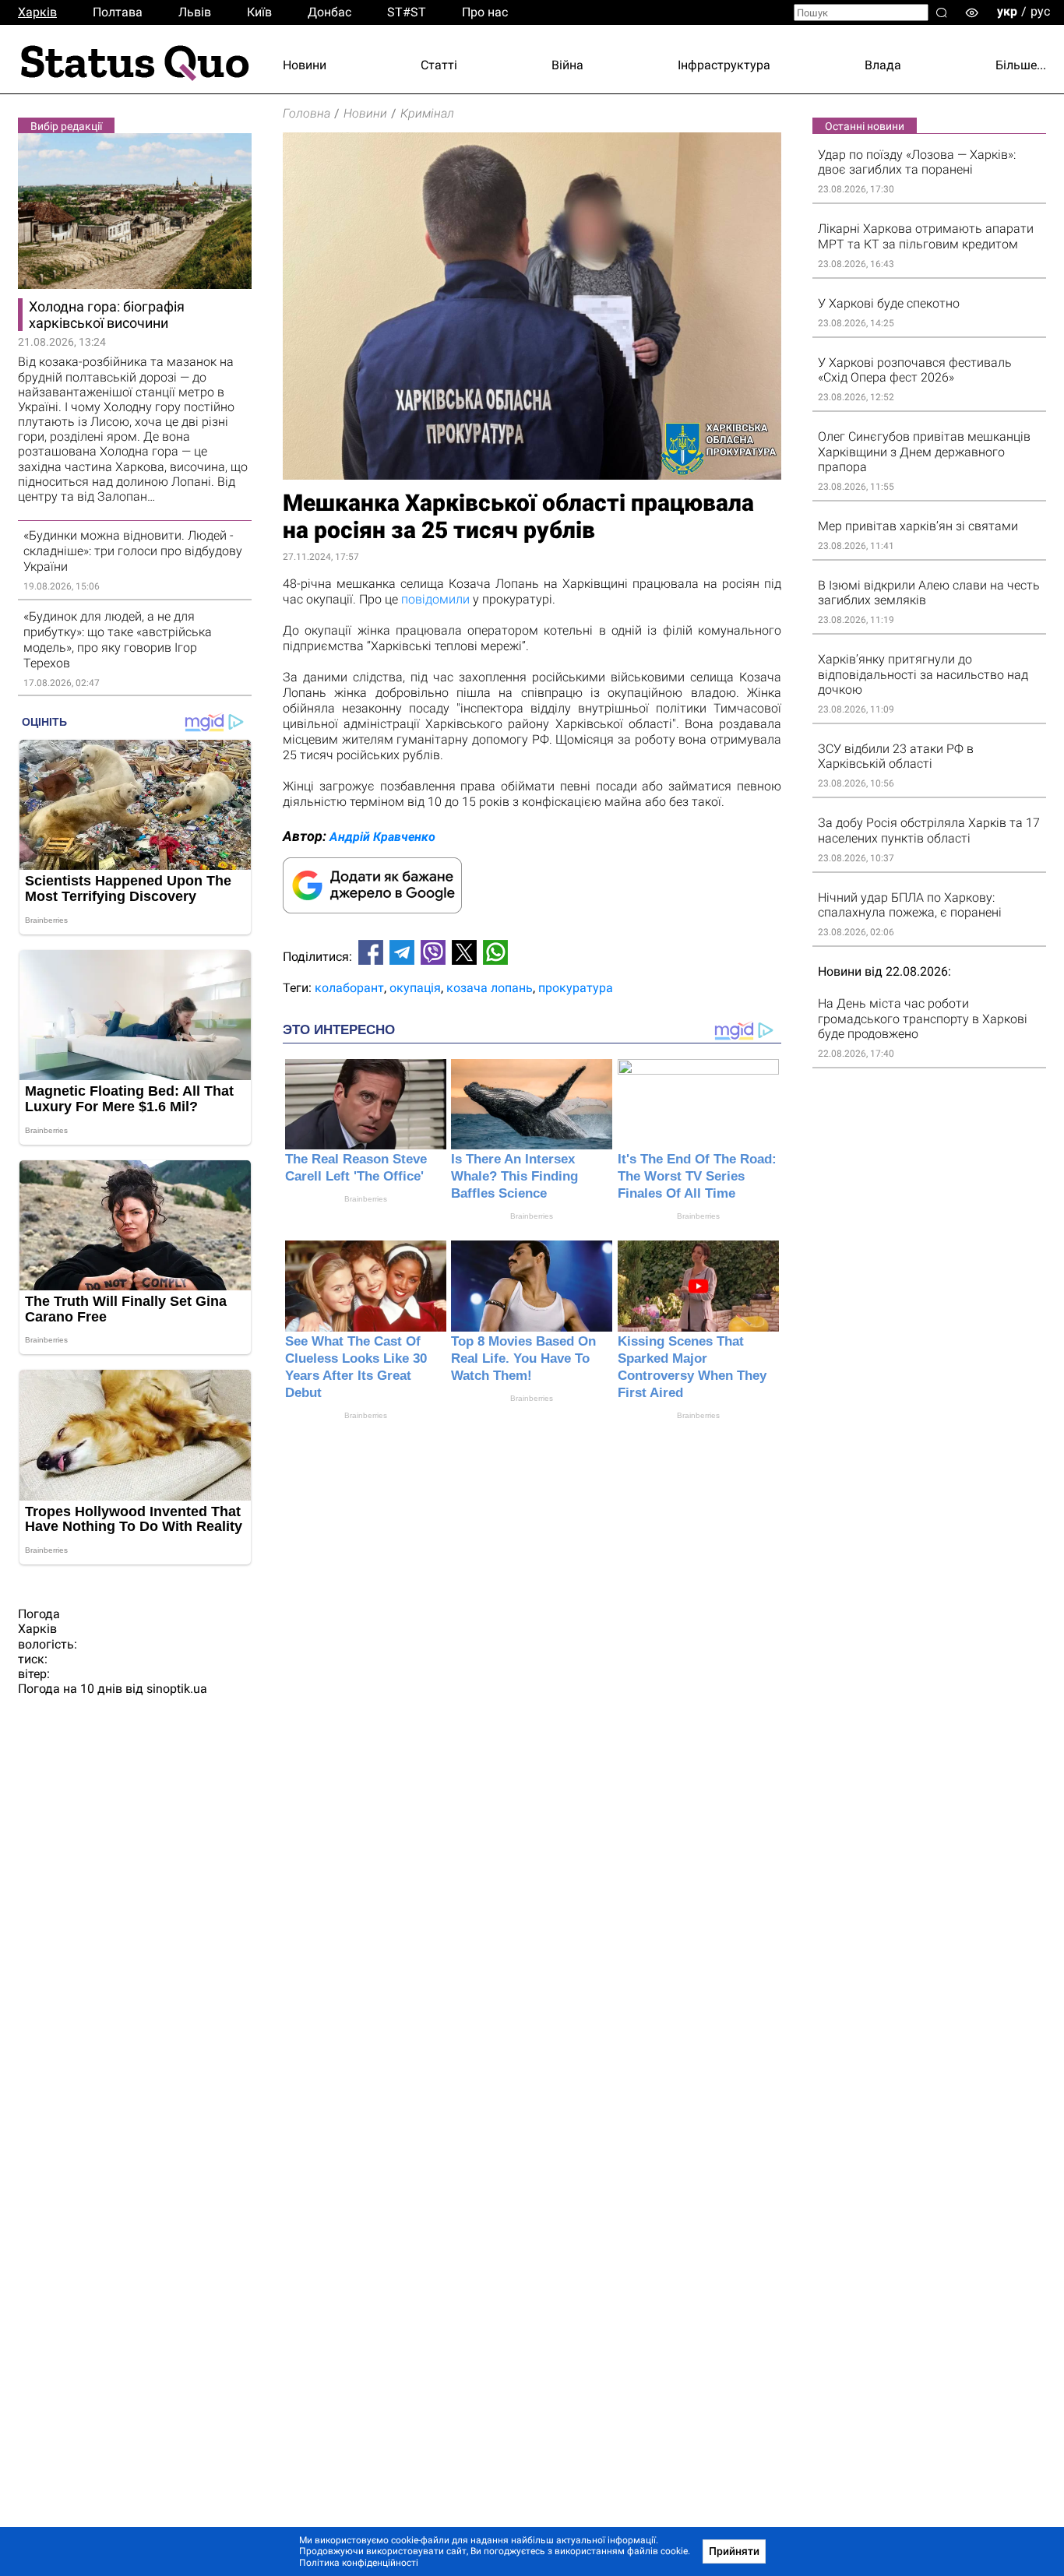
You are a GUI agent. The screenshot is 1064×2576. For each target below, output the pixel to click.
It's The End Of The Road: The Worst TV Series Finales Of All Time (697, 1176)
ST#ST (407, 12)
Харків (37, 12)
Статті (439, 65)
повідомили (435, 599)
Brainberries (366, 1199)
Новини (305, 65)
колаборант (349, 988)
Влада (883, 65)
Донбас (329, 12)
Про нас (485, 12)
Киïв (259, 12)
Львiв (195, 12)
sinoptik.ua (177, 1689)
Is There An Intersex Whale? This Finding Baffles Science (514, 1176)
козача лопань (490, 988)
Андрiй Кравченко (382, 837)
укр (1007, 11)
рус (1040, 11)
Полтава (118, 12)
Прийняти (734, 2551)
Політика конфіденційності (359, 2563)
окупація (415, 988)
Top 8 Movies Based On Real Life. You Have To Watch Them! (523, 1358)
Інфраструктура (724, 65)
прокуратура (576, 988)
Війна (567, 65)
